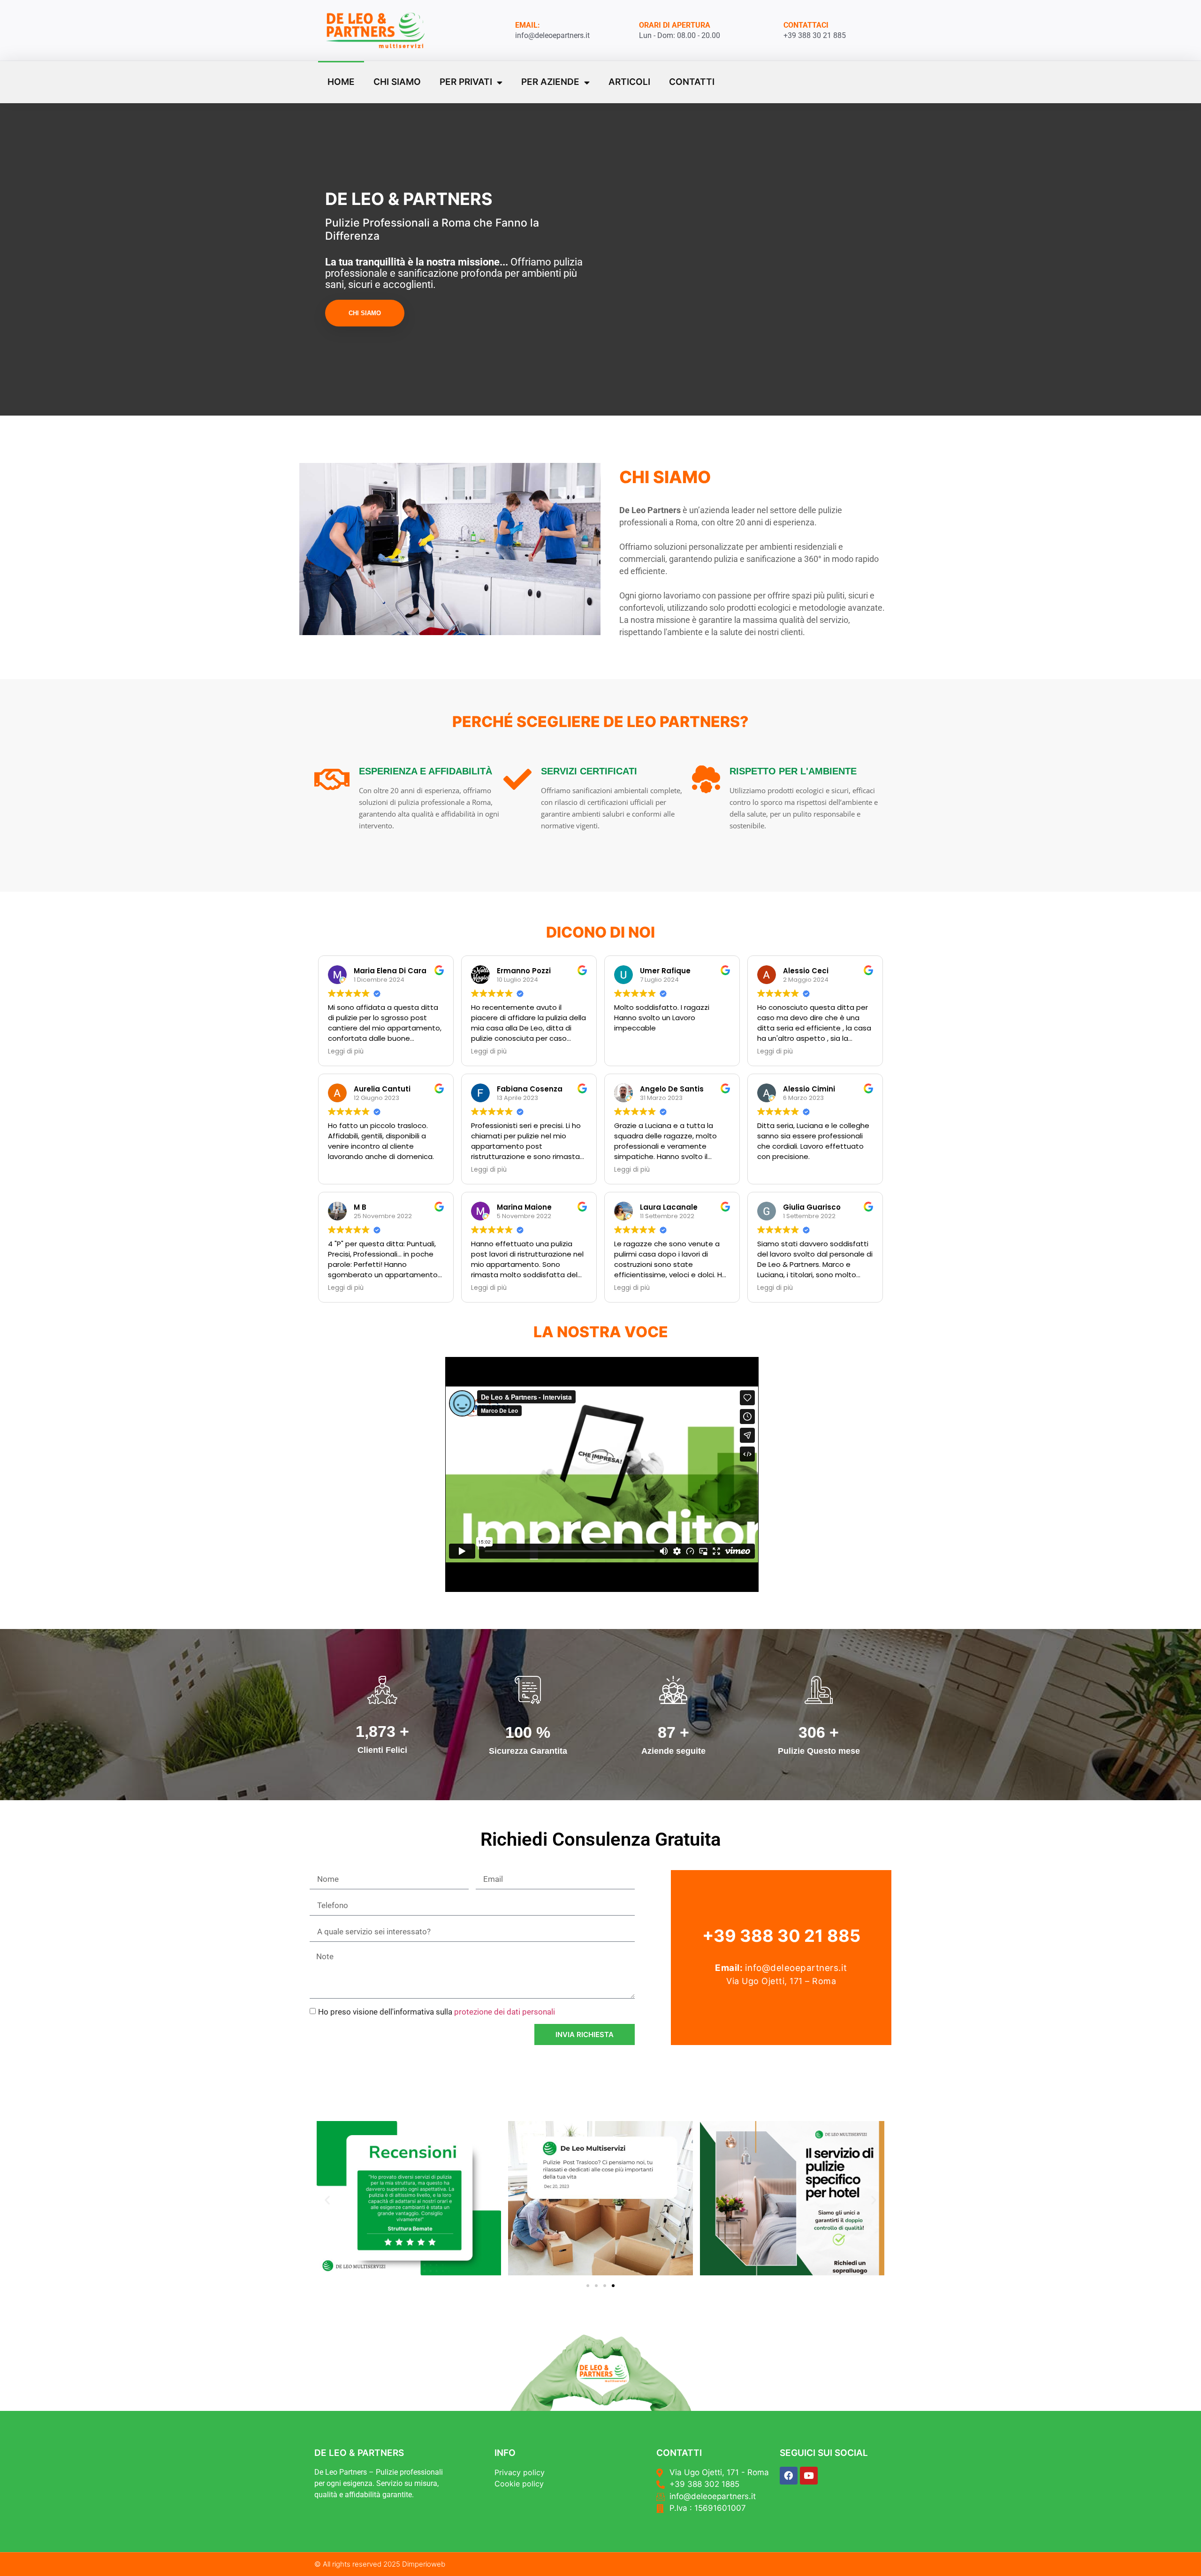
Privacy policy (520, 2472)
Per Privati (466, 82)
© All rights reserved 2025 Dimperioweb (380, 2564)
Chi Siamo (397, 82)
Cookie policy (519, 2484)
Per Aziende (550, 82)
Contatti (692, 82)
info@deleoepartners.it (796, 1968)
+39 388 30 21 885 (781, 1936)
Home (341, 82)
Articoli (629, 82)
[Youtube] (809, 2476)
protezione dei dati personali (505, 2012)
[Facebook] (789, 2476)
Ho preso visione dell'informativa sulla (437, 2012)
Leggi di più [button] (346, 1052)
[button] (327, 2200)
